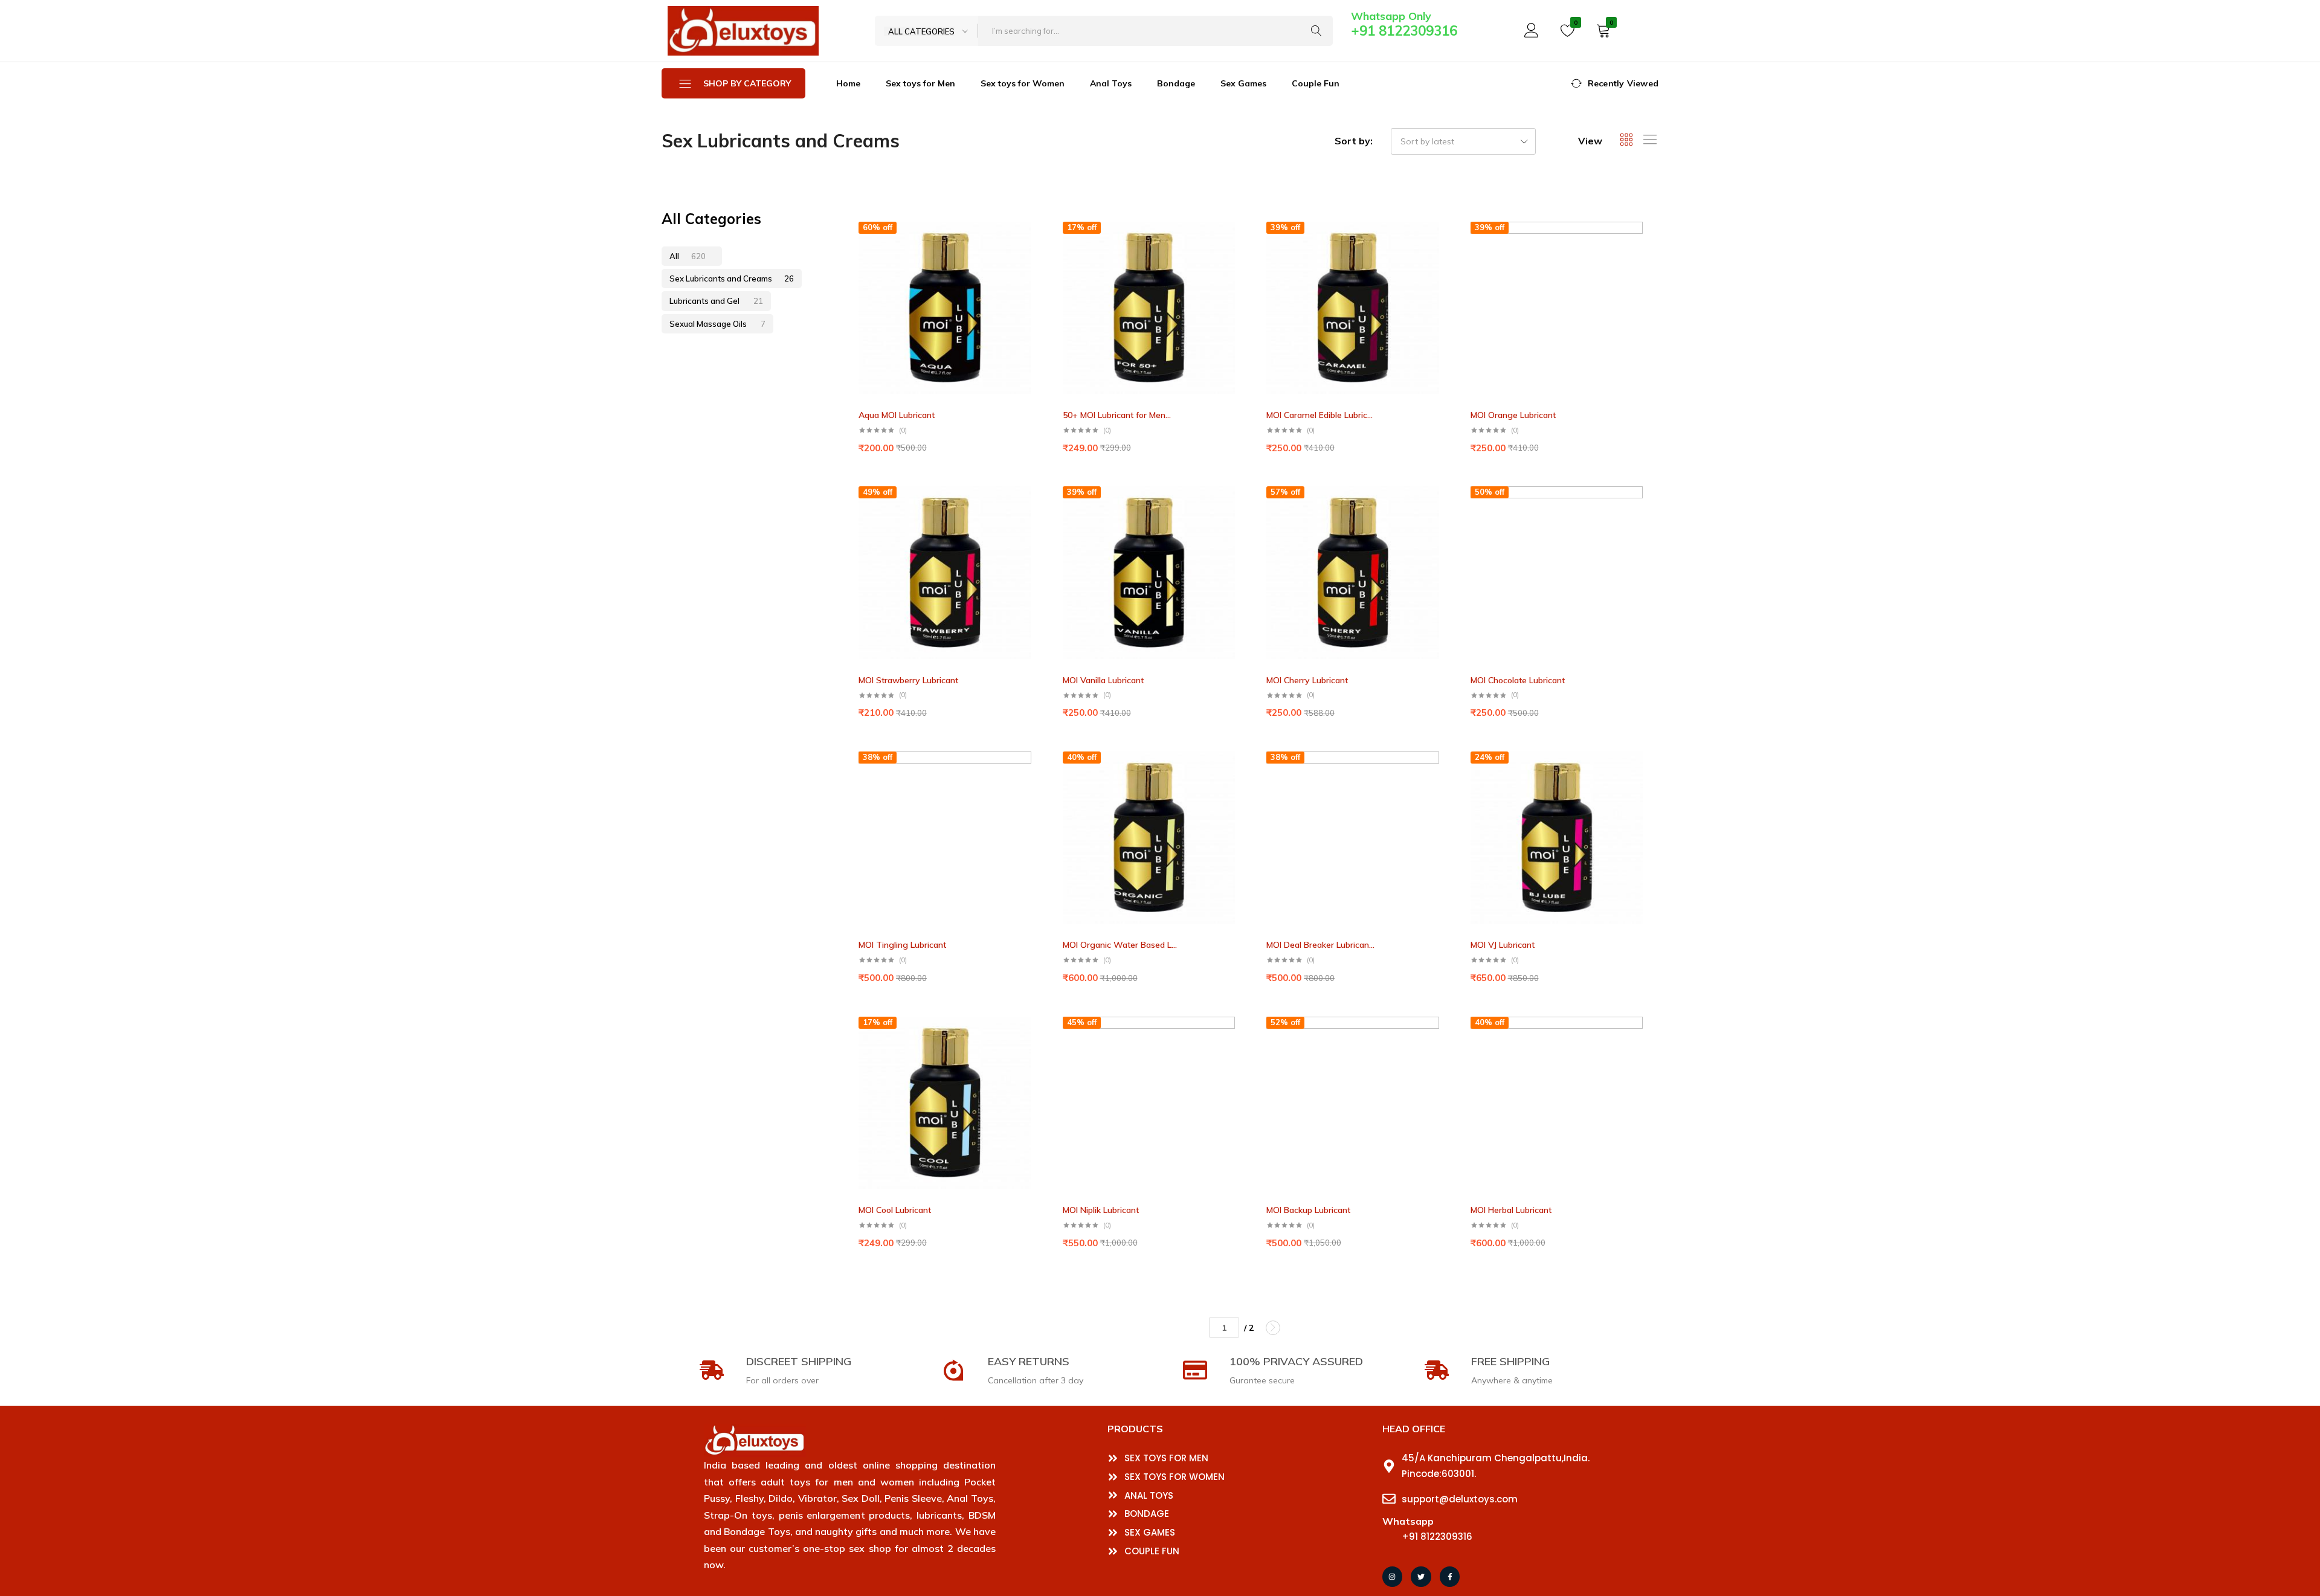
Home (848, 83)
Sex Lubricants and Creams (732, 278)
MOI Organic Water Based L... (1120, 945)
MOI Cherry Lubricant (1307, 680)
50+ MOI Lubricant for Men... (1117, 415)
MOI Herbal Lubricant (1511, 1210)
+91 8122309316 (1404, 31)
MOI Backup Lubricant (1308, 1210)
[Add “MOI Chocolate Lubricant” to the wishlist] (1643, 513)
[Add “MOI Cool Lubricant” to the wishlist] (1032, 1043)
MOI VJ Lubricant (1503, 945)
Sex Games (1243, 83)
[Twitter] (1421, 1577)
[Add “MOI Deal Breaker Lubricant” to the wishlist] (1440, 778)
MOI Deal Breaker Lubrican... (1320, 945)
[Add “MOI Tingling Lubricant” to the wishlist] (1032, 778)
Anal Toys (1111, 83)
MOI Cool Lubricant (895, 1210)
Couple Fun (1316, 83)
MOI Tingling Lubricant (902, 945)
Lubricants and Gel (716, 301)
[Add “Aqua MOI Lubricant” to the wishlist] (1032, 248)
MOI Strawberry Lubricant (908, 680)
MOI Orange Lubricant (1513, 415)
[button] (1032, 271)
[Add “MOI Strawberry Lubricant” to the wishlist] (1032, 513)
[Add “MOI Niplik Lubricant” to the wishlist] (1236, 1043)
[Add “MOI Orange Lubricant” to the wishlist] (1643, 248)
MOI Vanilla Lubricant (1103, 680)
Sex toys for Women (1023, 83)
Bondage (1176, 83)
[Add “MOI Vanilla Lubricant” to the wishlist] (1236, 513)
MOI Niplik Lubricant (1101, 1210)
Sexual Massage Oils (717, 324)
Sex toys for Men (920, 83)
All (688, 256)
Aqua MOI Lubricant (897, 415)
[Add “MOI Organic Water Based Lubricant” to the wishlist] (1236, 778)
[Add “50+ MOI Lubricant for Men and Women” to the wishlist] (1236, 248)
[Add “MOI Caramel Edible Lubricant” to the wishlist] (1440, 248)
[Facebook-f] (1450, 1577)
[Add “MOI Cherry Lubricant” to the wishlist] (1440, 513)
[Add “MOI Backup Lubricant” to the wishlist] (1440, 1043)
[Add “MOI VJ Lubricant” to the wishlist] (1643, 778)
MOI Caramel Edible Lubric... (1319, 415)
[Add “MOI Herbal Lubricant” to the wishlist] (1643, 1043)
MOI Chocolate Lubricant (1518, 680)
